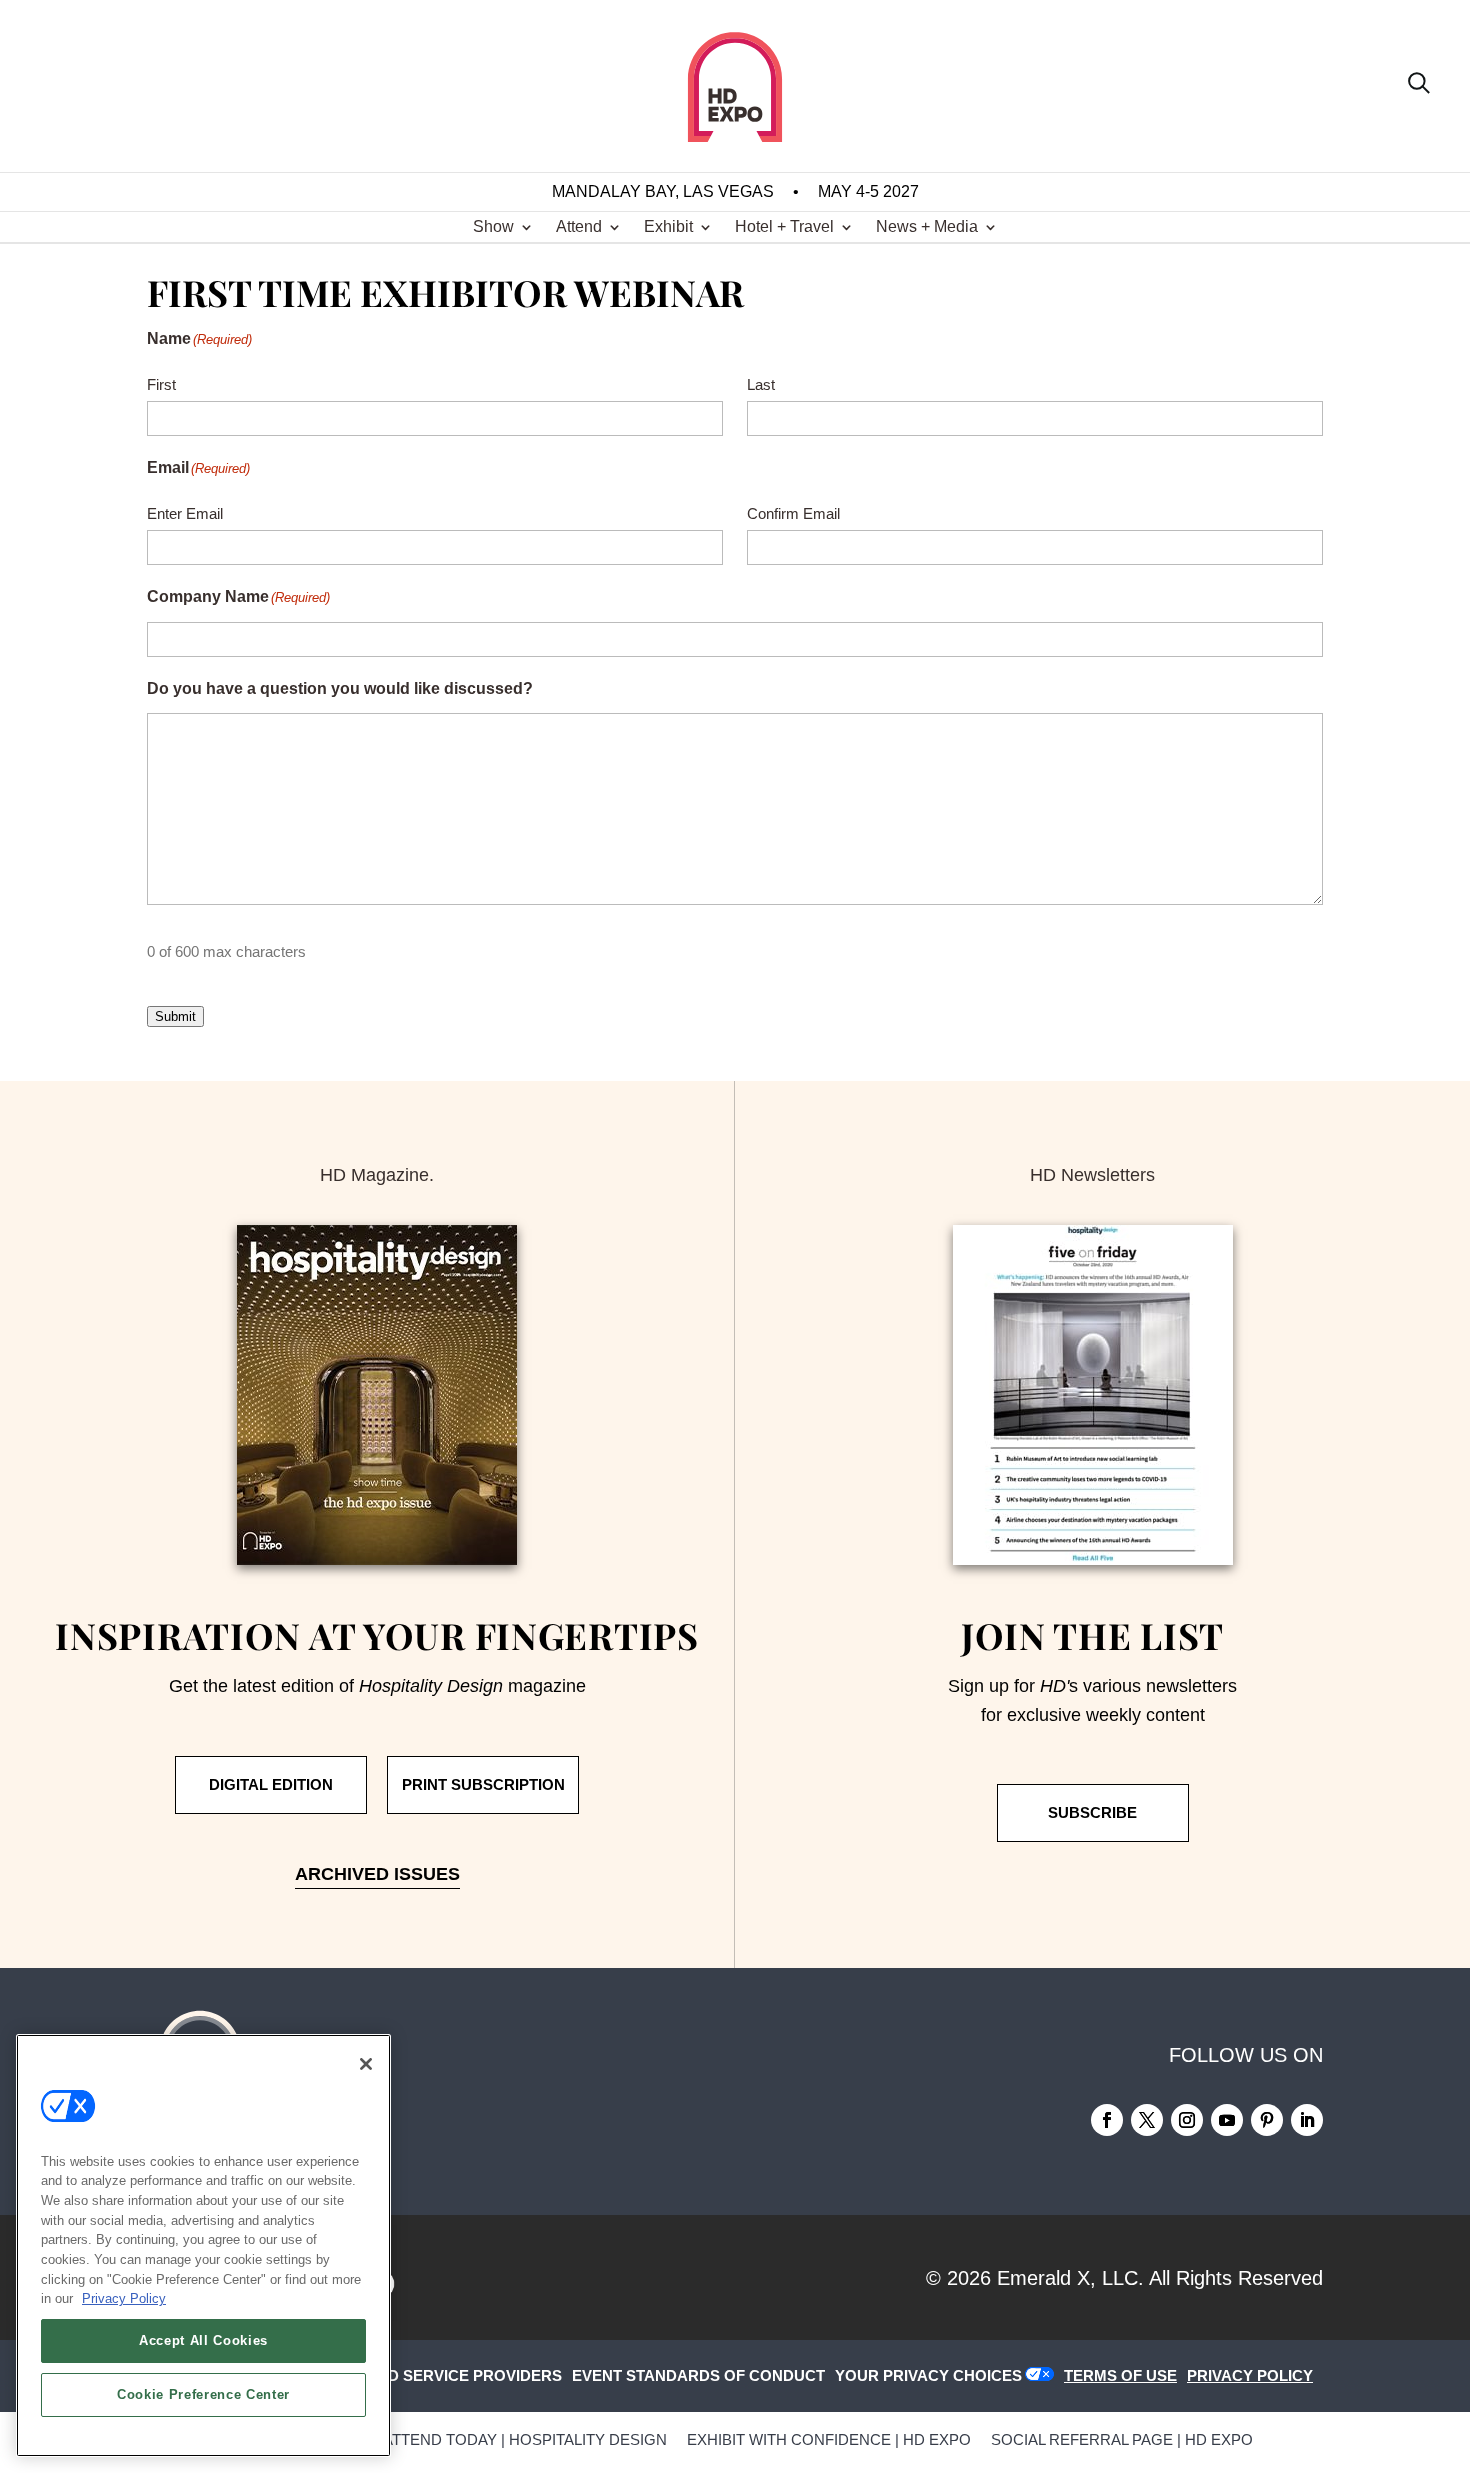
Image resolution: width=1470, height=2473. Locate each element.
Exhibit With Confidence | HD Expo (829, 2439)
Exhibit (668, 227)
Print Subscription (483, 1784)
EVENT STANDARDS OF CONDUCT (698, 2375)
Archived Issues (377, 1874)
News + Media (927, 227)
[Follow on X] (1147, 2120)
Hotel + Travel (784, 227)
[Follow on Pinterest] (1267, 2120)
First (161, 384)
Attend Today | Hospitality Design (525, 2439)
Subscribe (1092, 1812)
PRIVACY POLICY (1250, 2375)
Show (493, 227)
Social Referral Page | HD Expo (1122, 2439)
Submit (175, 1016)
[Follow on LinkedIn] (1307, 2120)
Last (761, 384)
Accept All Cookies (203, 2340)
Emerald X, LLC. (1070, 2278)
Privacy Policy (124, 2298)
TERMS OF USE (1120, 2375)
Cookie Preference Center (203, 2394)
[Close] (366, 2064)
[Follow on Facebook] (1107, 2120)
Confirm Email (793, 513)
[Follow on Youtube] (1227, 2120)
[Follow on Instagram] (1187, 2120)
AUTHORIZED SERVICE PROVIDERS (431, 2375)
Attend (579, 227)
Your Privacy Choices (928, 2375)
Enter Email (185, 513)
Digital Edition (271, 1784)
